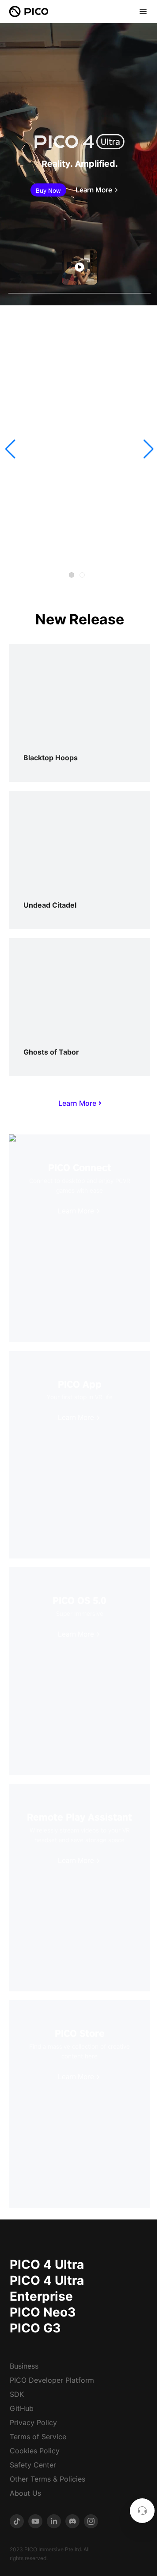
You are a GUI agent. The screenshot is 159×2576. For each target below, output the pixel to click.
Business (24, 2366)
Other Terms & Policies (47, 2479)
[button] (10, 449)
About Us (25, 2493)
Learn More (94, 190)
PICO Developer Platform (52, 2380)
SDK (17, 2394)
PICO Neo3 (43, 2312)
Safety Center (33, 2465)
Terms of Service (38, 2437)
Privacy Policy (33, 2422)
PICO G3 (35, 2328)
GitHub (22, 2408)
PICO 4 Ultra (47, 2264)
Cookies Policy (35, 2451)
